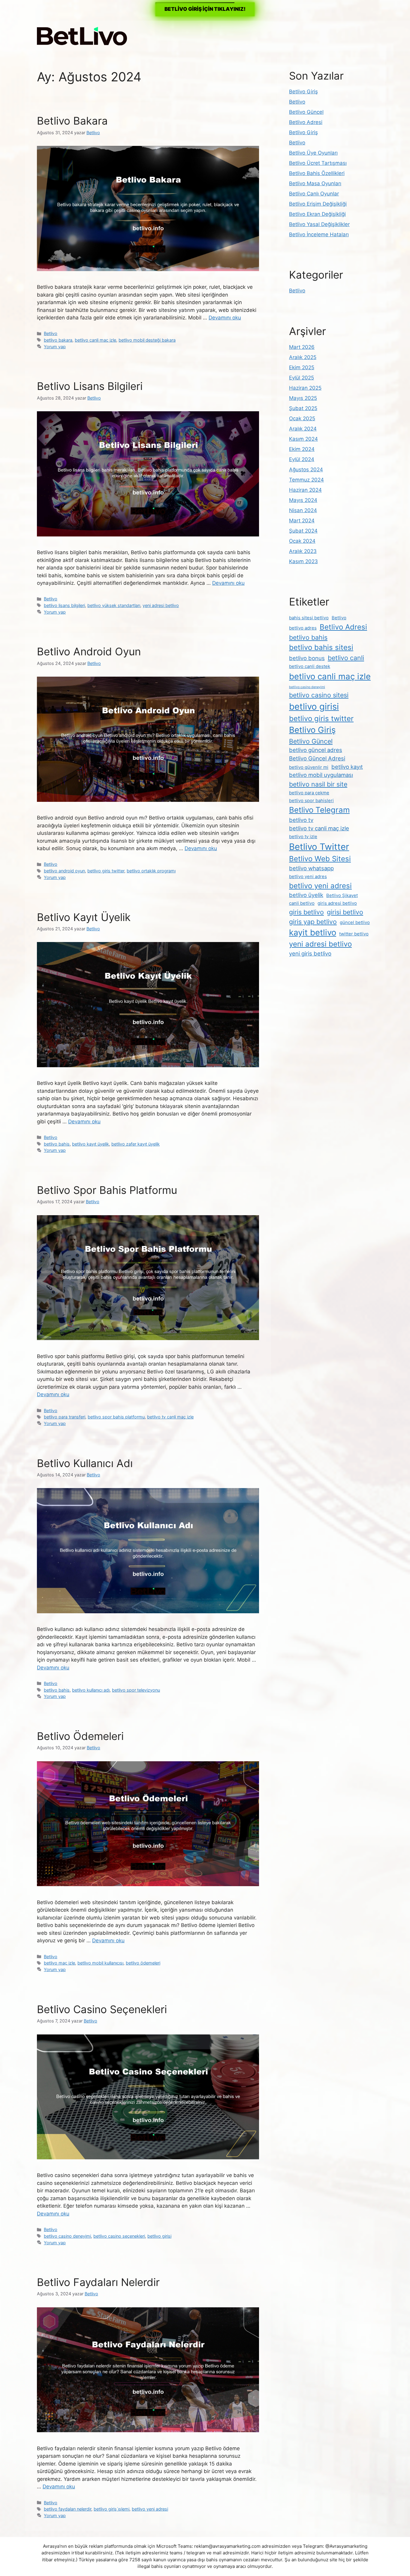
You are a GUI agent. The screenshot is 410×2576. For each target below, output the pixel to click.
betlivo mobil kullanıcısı (100, 1963)
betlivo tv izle (303, 837)
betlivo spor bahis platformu (116, 1417)
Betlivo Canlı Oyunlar (314, 194)
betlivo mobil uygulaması (321, 775)
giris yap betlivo (313, 922)
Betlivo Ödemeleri (80, 1736)
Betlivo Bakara (72, 121)
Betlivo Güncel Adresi (317, 758)
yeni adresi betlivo (161, 605)
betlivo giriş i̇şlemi (112, 2509)
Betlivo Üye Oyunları (313, 153)
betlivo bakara (58, 340)
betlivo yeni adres (308, 876)
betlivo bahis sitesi (321, 647)
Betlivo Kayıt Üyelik (84, 917)
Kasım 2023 (303, 561)
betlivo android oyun (64, 871)
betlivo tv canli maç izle (170, 1417)
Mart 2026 (302, 347)
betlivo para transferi (65, 1417)
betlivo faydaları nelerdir (68, 2509)
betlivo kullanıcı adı (91, 1690)
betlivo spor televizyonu (136, 1690)
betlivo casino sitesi (319, 695)
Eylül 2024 (302, 459)
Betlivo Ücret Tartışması (318, 163)
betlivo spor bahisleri (311, 800)
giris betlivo (306, 912)
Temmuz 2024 (306, 480)
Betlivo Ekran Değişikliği (317, 214)
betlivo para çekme (309, 793)
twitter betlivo (354, 934)
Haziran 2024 (305, 490)
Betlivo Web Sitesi (320, 859)
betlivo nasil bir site (318, 784)
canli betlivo (302, 903)
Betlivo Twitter (319, 847)
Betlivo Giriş (303, 92)
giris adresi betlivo (337, 903)
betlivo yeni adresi (150, 2509)
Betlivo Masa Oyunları (315, 183)
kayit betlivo (313, 932)
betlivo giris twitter (106, 871)
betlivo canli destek (310, 666)
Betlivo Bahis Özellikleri (317, 173)
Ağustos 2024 (306, 470)
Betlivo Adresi (306, 122)
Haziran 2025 (305, 388)
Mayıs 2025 (303, 398)
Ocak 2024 (302, 541)
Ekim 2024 (302, 449)
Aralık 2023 (303, 551)
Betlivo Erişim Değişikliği (318, 204)
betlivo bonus (307, 658)
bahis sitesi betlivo (309, 618)
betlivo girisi (159, 2236)
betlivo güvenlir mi (309, 767)
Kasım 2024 (303, 439)
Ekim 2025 (302, 367)
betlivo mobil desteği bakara (147, 340)
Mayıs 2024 (303, 500)
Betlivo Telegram (319, 810)
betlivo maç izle (59, 1963)
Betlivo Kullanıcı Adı (85, 1463)
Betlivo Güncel (306, 112)
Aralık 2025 (303, 357)
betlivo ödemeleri (143, 1963)
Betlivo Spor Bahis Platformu (107, 1190)
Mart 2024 (302, 521)
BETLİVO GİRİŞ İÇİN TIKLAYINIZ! (205, 9)
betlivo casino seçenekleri (119, 2236)
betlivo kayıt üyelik (90, 1144)
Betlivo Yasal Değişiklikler (319, 224)
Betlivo (51, 333)
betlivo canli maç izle (95, 340)
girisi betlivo (345, 912)
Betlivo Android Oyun (89, 651)
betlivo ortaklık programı (151, 871)
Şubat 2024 (303, 531)
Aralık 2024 (303, 429)
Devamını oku (225, 318)
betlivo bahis (57, 1144)
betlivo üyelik (306, 895)
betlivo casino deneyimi (67, 2236)
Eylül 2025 (301, 378)
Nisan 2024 (303, 510)
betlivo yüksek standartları (114, 605)
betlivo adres (303, 628)
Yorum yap (55, 347)
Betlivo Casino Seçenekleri (102, 2009)
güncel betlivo (355, 922)
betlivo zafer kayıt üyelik (136, 1144)
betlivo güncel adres (316, 750)
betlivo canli (346, 658)
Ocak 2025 (302, 418)
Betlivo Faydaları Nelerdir (98, 2282)
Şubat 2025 (303, 408)
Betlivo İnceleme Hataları (319, 234)
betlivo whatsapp (311, 868)
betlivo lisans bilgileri (64, 605)
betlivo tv (301, 820)
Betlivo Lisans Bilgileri (90, 386)
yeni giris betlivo (310, 953)
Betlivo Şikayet (342, 895)
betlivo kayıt (347, 767)
